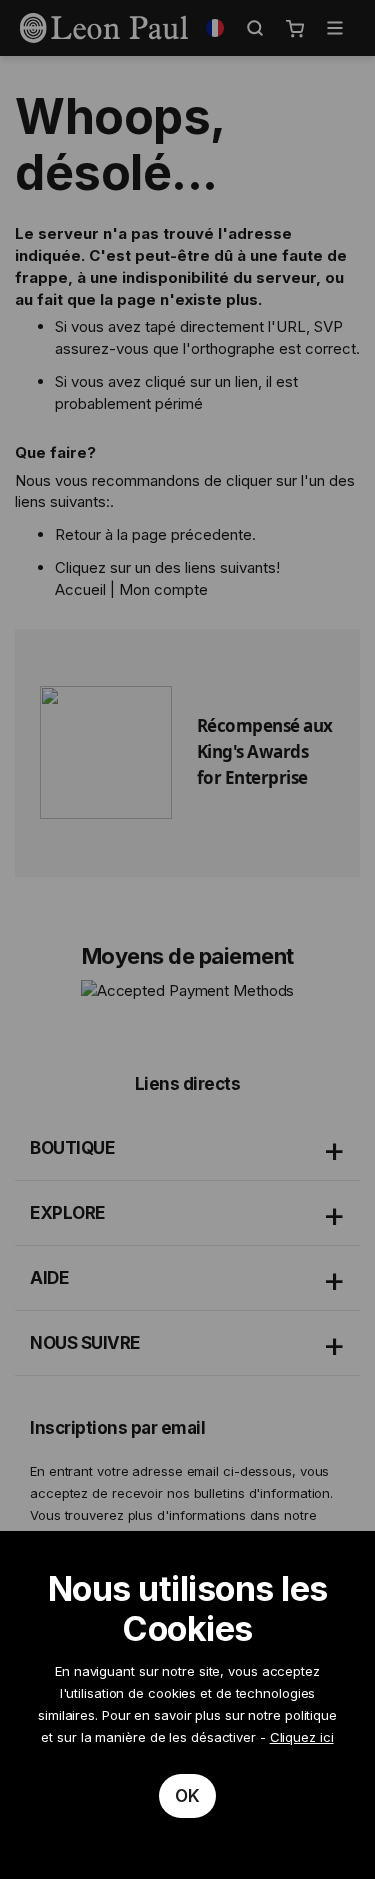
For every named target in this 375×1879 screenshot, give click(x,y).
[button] (215, 28)
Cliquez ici (302, 1737)
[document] (187, 1705)
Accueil (80, 589)
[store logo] (104, 28)
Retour (78, 534)
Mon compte (163, 589)
